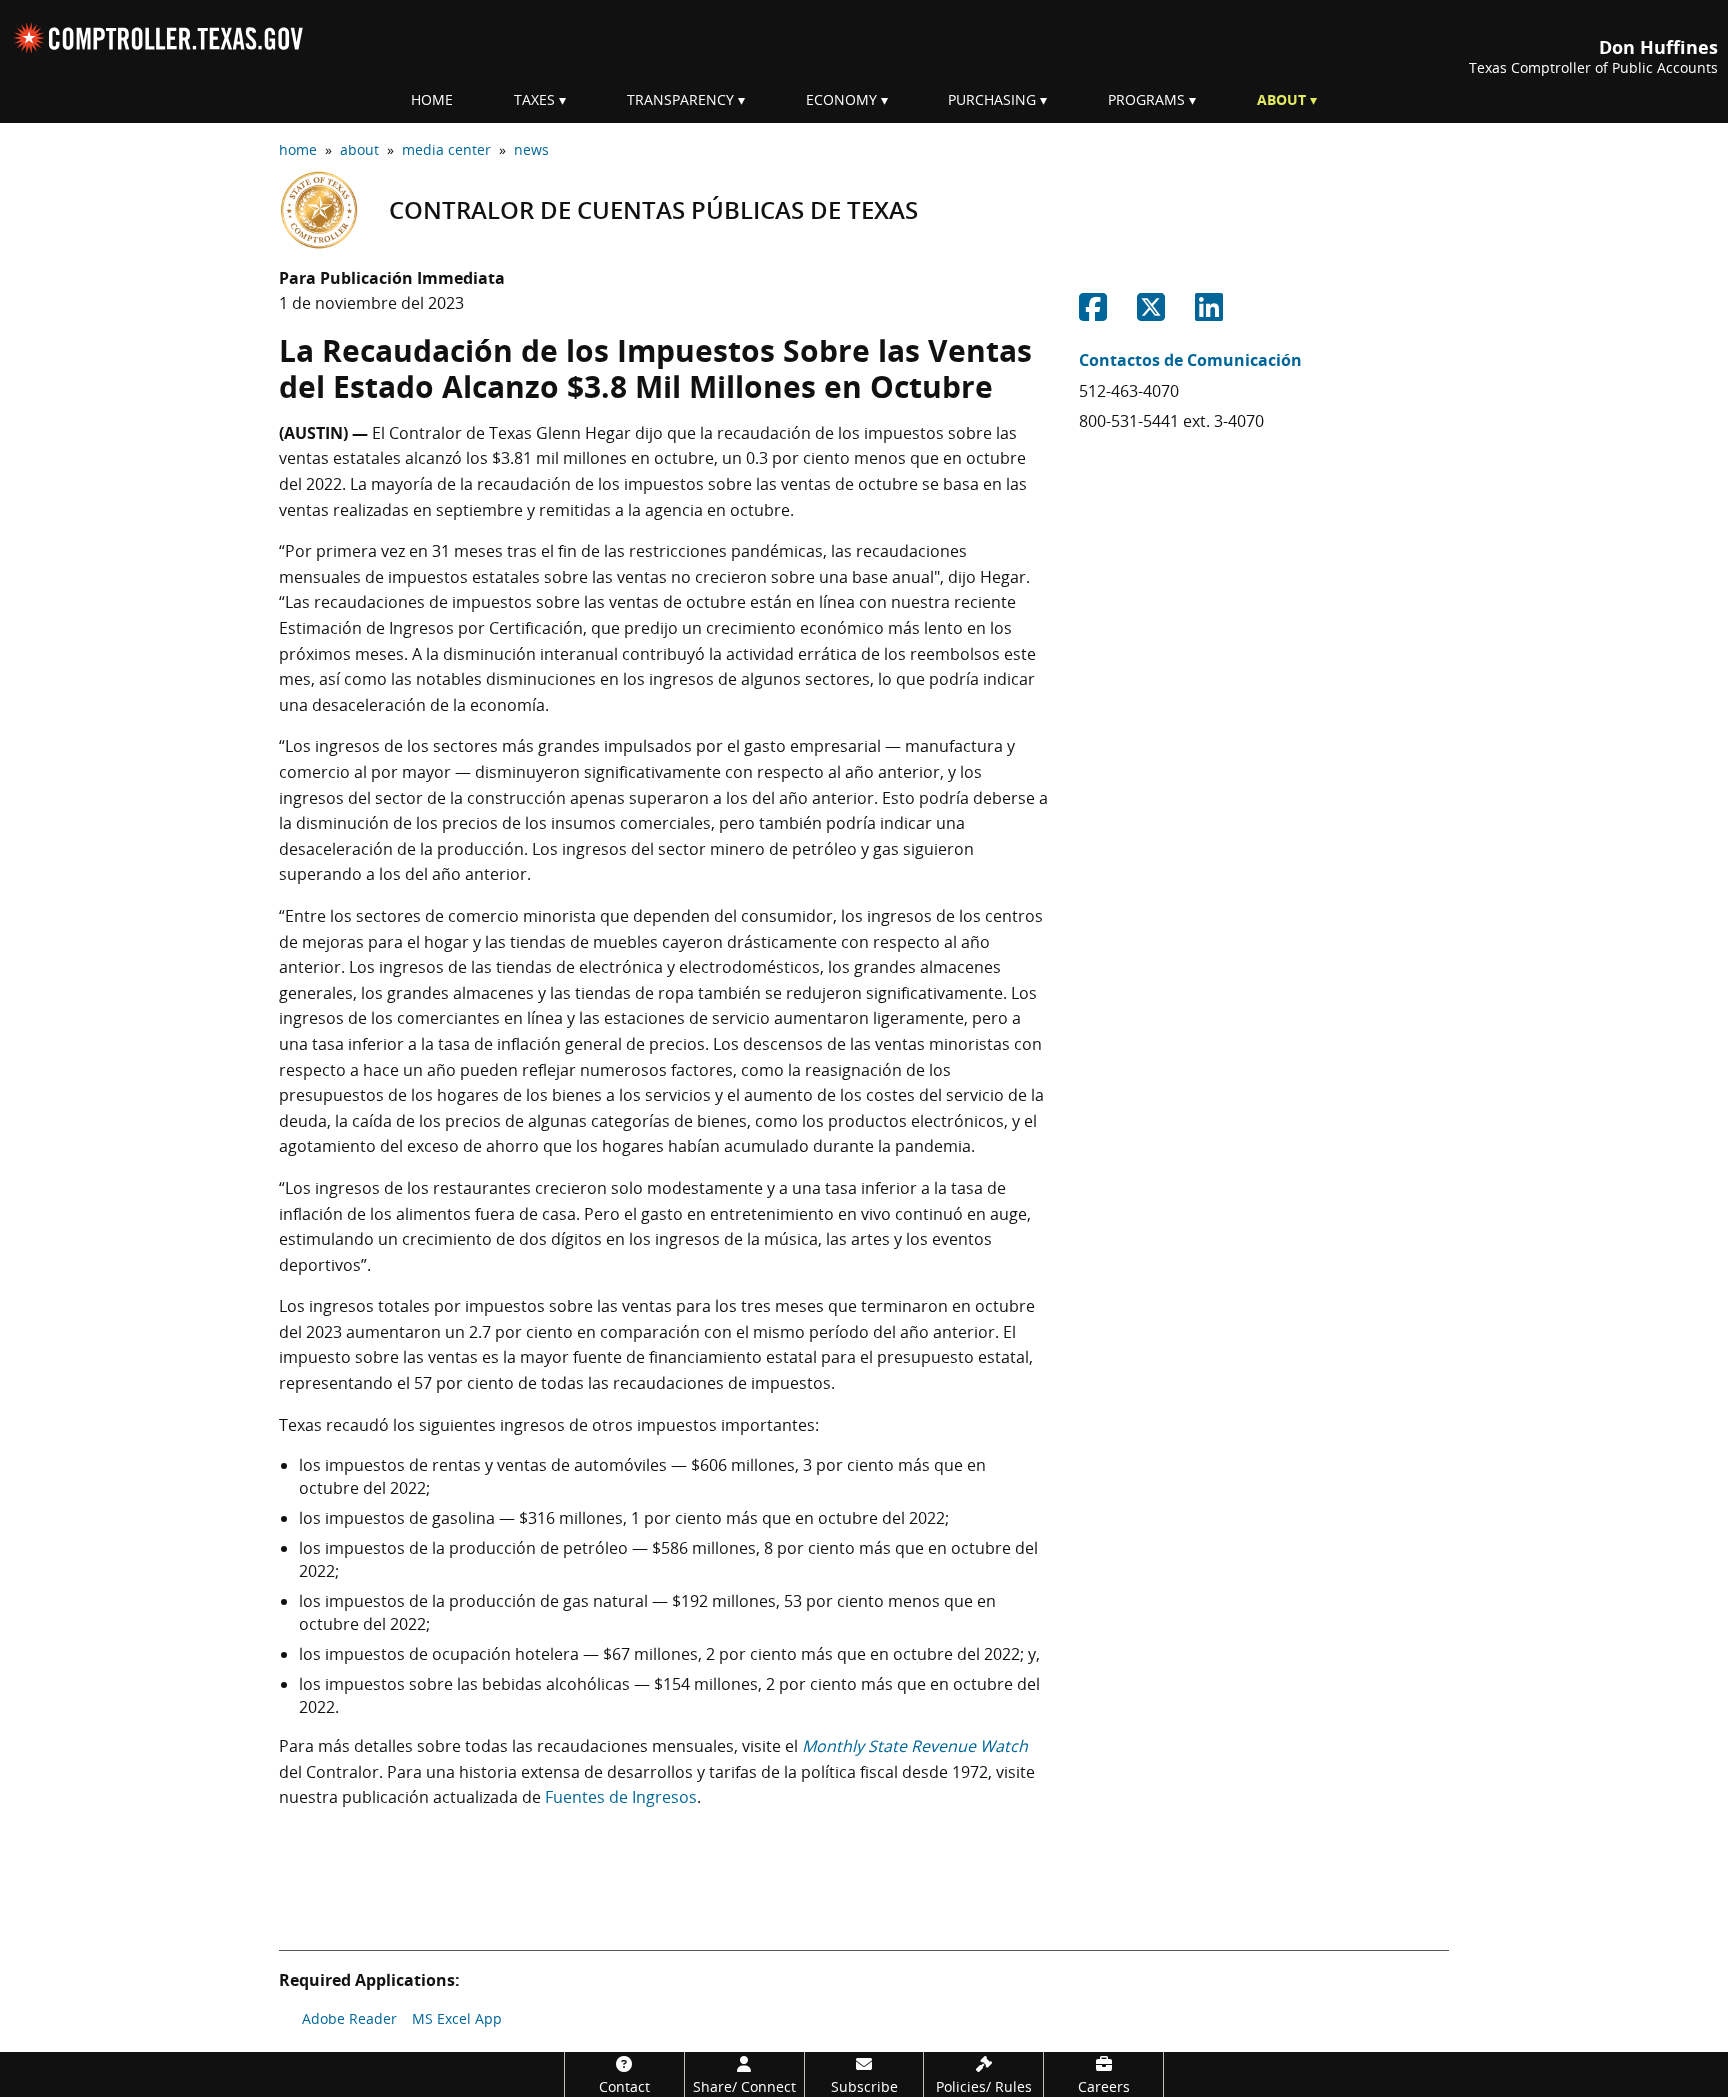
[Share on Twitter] (1151, 313)
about (359, 149)
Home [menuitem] (432, 99)
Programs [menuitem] (1146, 99)
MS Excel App (457, 2018)
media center (446, 149)
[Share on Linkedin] (1209, 313)
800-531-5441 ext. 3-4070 (1171, 421)
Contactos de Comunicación (1190, 360)
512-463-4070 (1129, 391)
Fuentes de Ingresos (621, 1797)
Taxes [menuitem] (534, 99)
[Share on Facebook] (1093, 313)
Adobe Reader (349, 2018)
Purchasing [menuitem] (992, 99)
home (298, 149)
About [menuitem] (1281, 99)
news (531, 149)
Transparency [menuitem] (680, 99)
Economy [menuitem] (841, 99)
